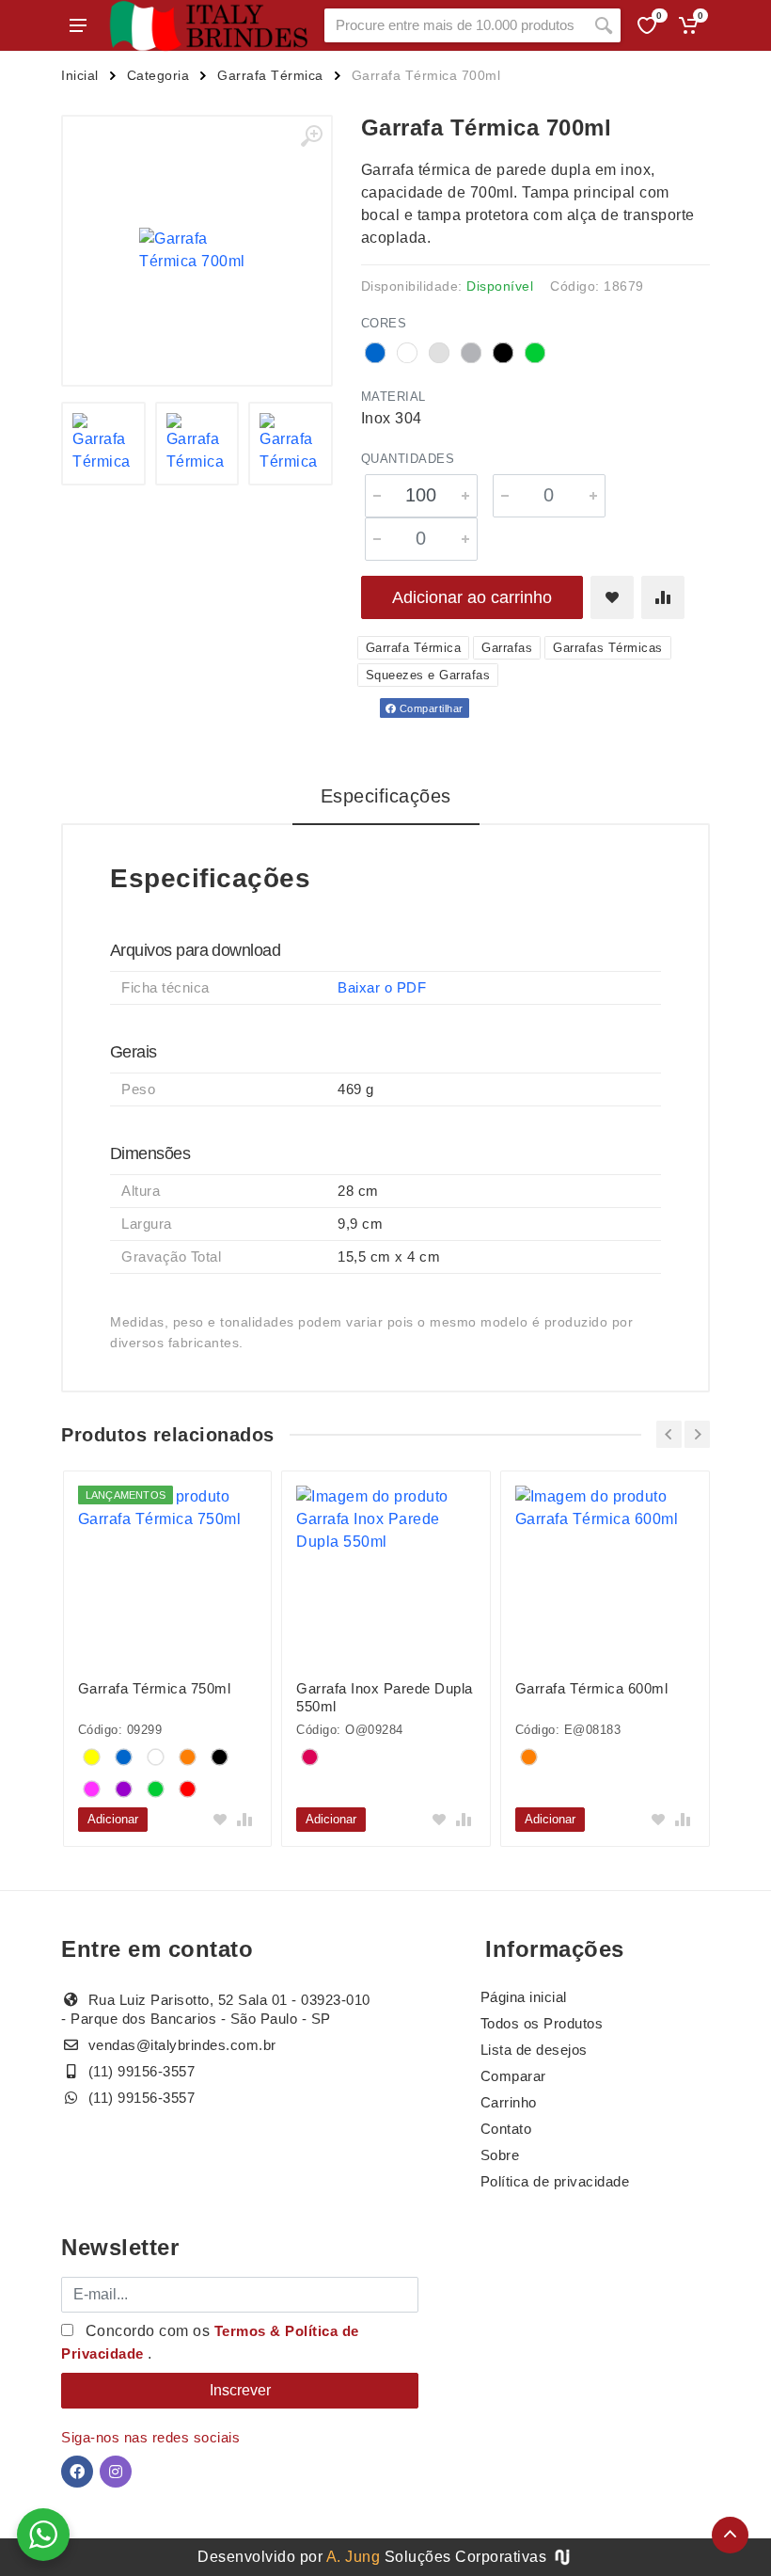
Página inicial (524, 1997)
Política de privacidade (555, 2181)
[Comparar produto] (663, 597)
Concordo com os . (210, 2342)
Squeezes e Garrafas (428, 675)
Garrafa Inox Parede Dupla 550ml (385, 1697)
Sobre (500, 2155)
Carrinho (509, 2102)
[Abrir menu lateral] (78, 25)
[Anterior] (669, 1434)
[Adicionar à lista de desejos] (612, 597)
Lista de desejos (534, 2050)
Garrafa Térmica (270, 75)
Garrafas (507, 648)
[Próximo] (697, 1434)
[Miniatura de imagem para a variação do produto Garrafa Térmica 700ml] (103, 444)
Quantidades (408, 459)
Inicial (80, 75)
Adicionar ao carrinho (472, 597)
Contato (506, 2129)
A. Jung (354, 2557)
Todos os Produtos (542, 2023)
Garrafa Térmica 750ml (155, 1688)
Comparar (513, 2076)
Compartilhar (430, 708)
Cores (384, 323)
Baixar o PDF (382, 987)
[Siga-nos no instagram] (116, 2472)
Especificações (386, 796)
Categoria (158, 75)
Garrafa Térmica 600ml (592, 1688)
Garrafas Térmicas (608, 648)
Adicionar (113, 1819)
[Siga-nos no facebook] (77, 2472)
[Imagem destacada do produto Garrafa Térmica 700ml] (197, 251)
